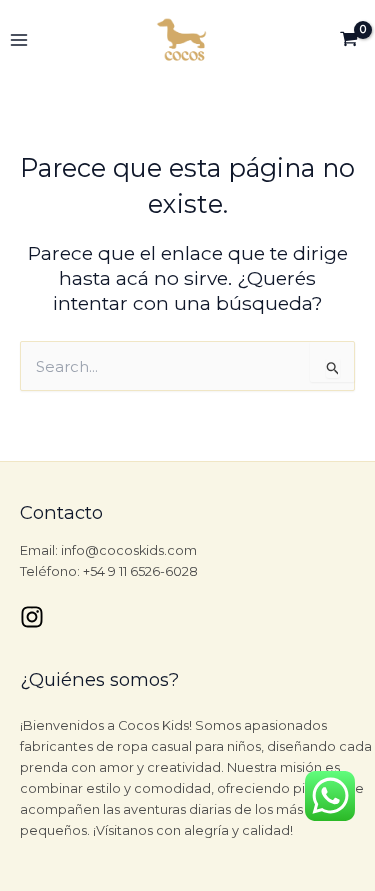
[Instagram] (32, 617)
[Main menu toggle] (19, 40)
